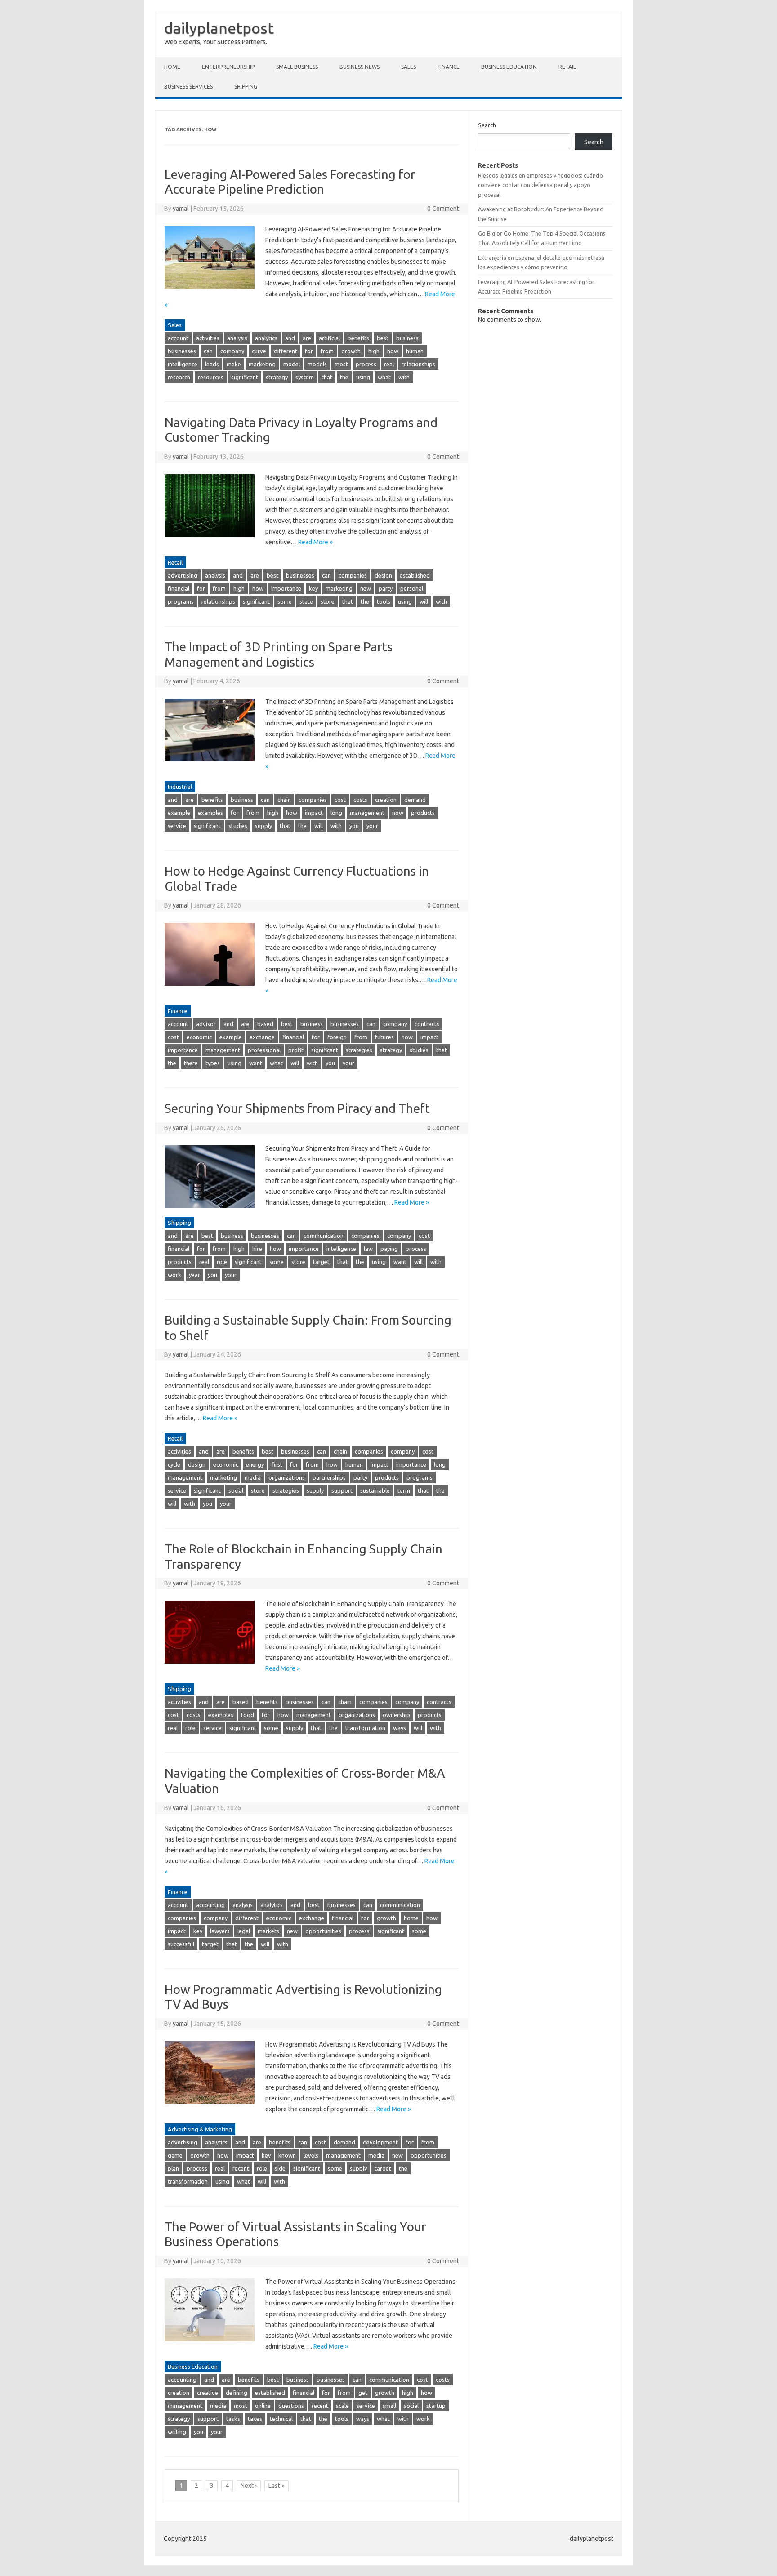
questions (291, 2406)
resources (211, 377)
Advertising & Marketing (200, 2129)
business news (359, 67)
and (290, 338)
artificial (329, 338)
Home (172, 67)
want (256, 1063)
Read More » (315, 542)
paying (389, 1249)
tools (384, 601)
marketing (262, 364)
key (313, 588)
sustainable (375, 1490)
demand (415, 800)
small (389, 2406)
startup (436, 2406)
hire (257, 1249)
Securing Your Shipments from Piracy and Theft (297, 1108)
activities (208, 338)
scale (342, 2406)
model (292, 364)
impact (314, 813)
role (222, 1262)
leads (212, 364)
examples (210, 813)
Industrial (180, 787)
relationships (418, 364)
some (285, 601)
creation (386, 800)
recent (241, 2168)
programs (181, 601)
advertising (183, 575)
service (177, 826)
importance (286, 588)
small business (297, 67)
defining (237, 2393)
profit (296, 1050)
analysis (237, 338)
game (175, 2155)
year (194, 1275)
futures (384, 1037)
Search (487, 125)
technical (281, 2419)
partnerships (329, 1477)
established (415, 575)
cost (340, 800)
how (393, 351)
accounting (210, 1905)
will (424, 601)
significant (245, 377)
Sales (409, 67)
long (336, 813)
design (383, 575)
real (389, 364)
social (236, 1490)
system (305, 377)
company (232, 351)
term (404, 1490)
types (213, 1063)
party (386, 588)
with (404, 377)
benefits (358, 338)
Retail (567, 67)
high (374, 351)
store (328, 601)
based (265, 1024)
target (321, 1262)
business (407, 338)
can (208, 351)
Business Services (188, 87)
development (380, 2142)
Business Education (509, 67)
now (398, 813)
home (411, 1918)
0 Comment (443, 209)
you (354, 826)
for (309, 351)
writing (177, 2432)
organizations (287, 1477)
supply (263, 826)
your (372, 826)
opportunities (323, 1931)
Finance (449, 67)
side (280, 2168)
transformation (365, 1728)
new (366, 588)
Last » (277, 2486)
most (341, 364)
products (423, 813)
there (191, 1063)
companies (353, 575)
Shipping (246, 87)
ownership (396, 1715)
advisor (206, 1024)
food (248, 1715)
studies (238, 826)
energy (255, 1464)
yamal (181, 209)
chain (284, 800)
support (342, 1490)
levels (311, 2155)
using (363, 377)
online (263, 2406)
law (368, 1249)
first (277, 1464)
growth (351, 351)
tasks (233, 2419)
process (366, 364)
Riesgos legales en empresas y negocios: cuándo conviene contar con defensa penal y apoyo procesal (540, 185)
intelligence (183, 364)
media (253, 1477)
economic (199, 1037)
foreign (337, 1037)
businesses (182, 351)
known (287, 2155)
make (234, 364)
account (178, 338)
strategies (359, 1050)
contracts (427, 1024)
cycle (174, 1464)
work (174, 1275)
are (307, 338)
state (306, 601)
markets (268, 1931)
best (383, 338)
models (317, 364)
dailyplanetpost (219, 28)
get (363, 2393)
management (367, 813)
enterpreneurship (228, 67)
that (327, 377)
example (179, 813)
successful (181, 1944)
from (327, 351)
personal (412, 588)
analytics (266, 338)
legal (244, 1931)
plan (173, 2168)
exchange (262, 1037)
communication (324, 1236)
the (344, 377)
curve (259, 351)
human (415, 351)
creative (208, 2393)
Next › (249, 2486)
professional (264, 1050)
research (179, 377)
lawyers (220, 1931)
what (384, 377)
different (286, 351)
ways (400, 1728)
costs (360, 800)
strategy (277, 377)
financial (179, 588)
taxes (255, 2419)
